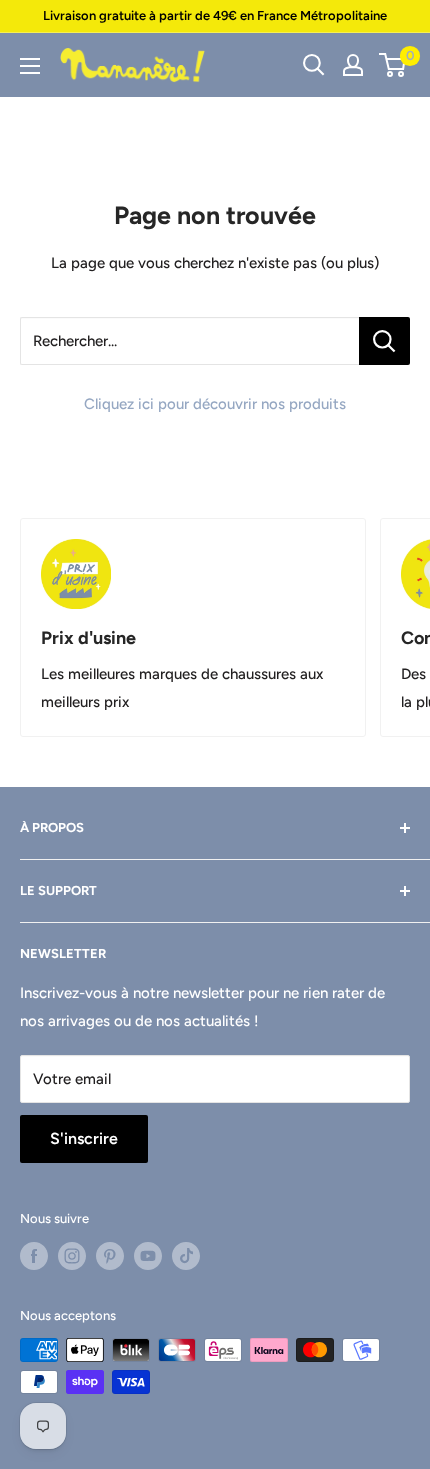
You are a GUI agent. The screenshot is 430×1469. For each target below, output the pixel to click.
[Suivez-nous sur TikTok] (186, 1256)
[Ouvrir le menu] (30, 66)
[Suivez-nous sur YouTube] (148, 1256)
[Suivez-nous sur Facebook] (34, 1256)
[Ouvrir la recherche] (314, 65)
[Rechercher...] (384, 341)
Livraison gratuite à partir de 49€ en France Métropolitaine (215, 15)
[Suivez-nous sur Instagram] (72, 1256)
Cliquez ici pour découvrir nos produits (215, 404)
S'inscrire (84, 1138)
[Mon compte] (353, 65)
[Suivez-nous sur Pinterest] (110, 1256)
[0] (393, 65)
